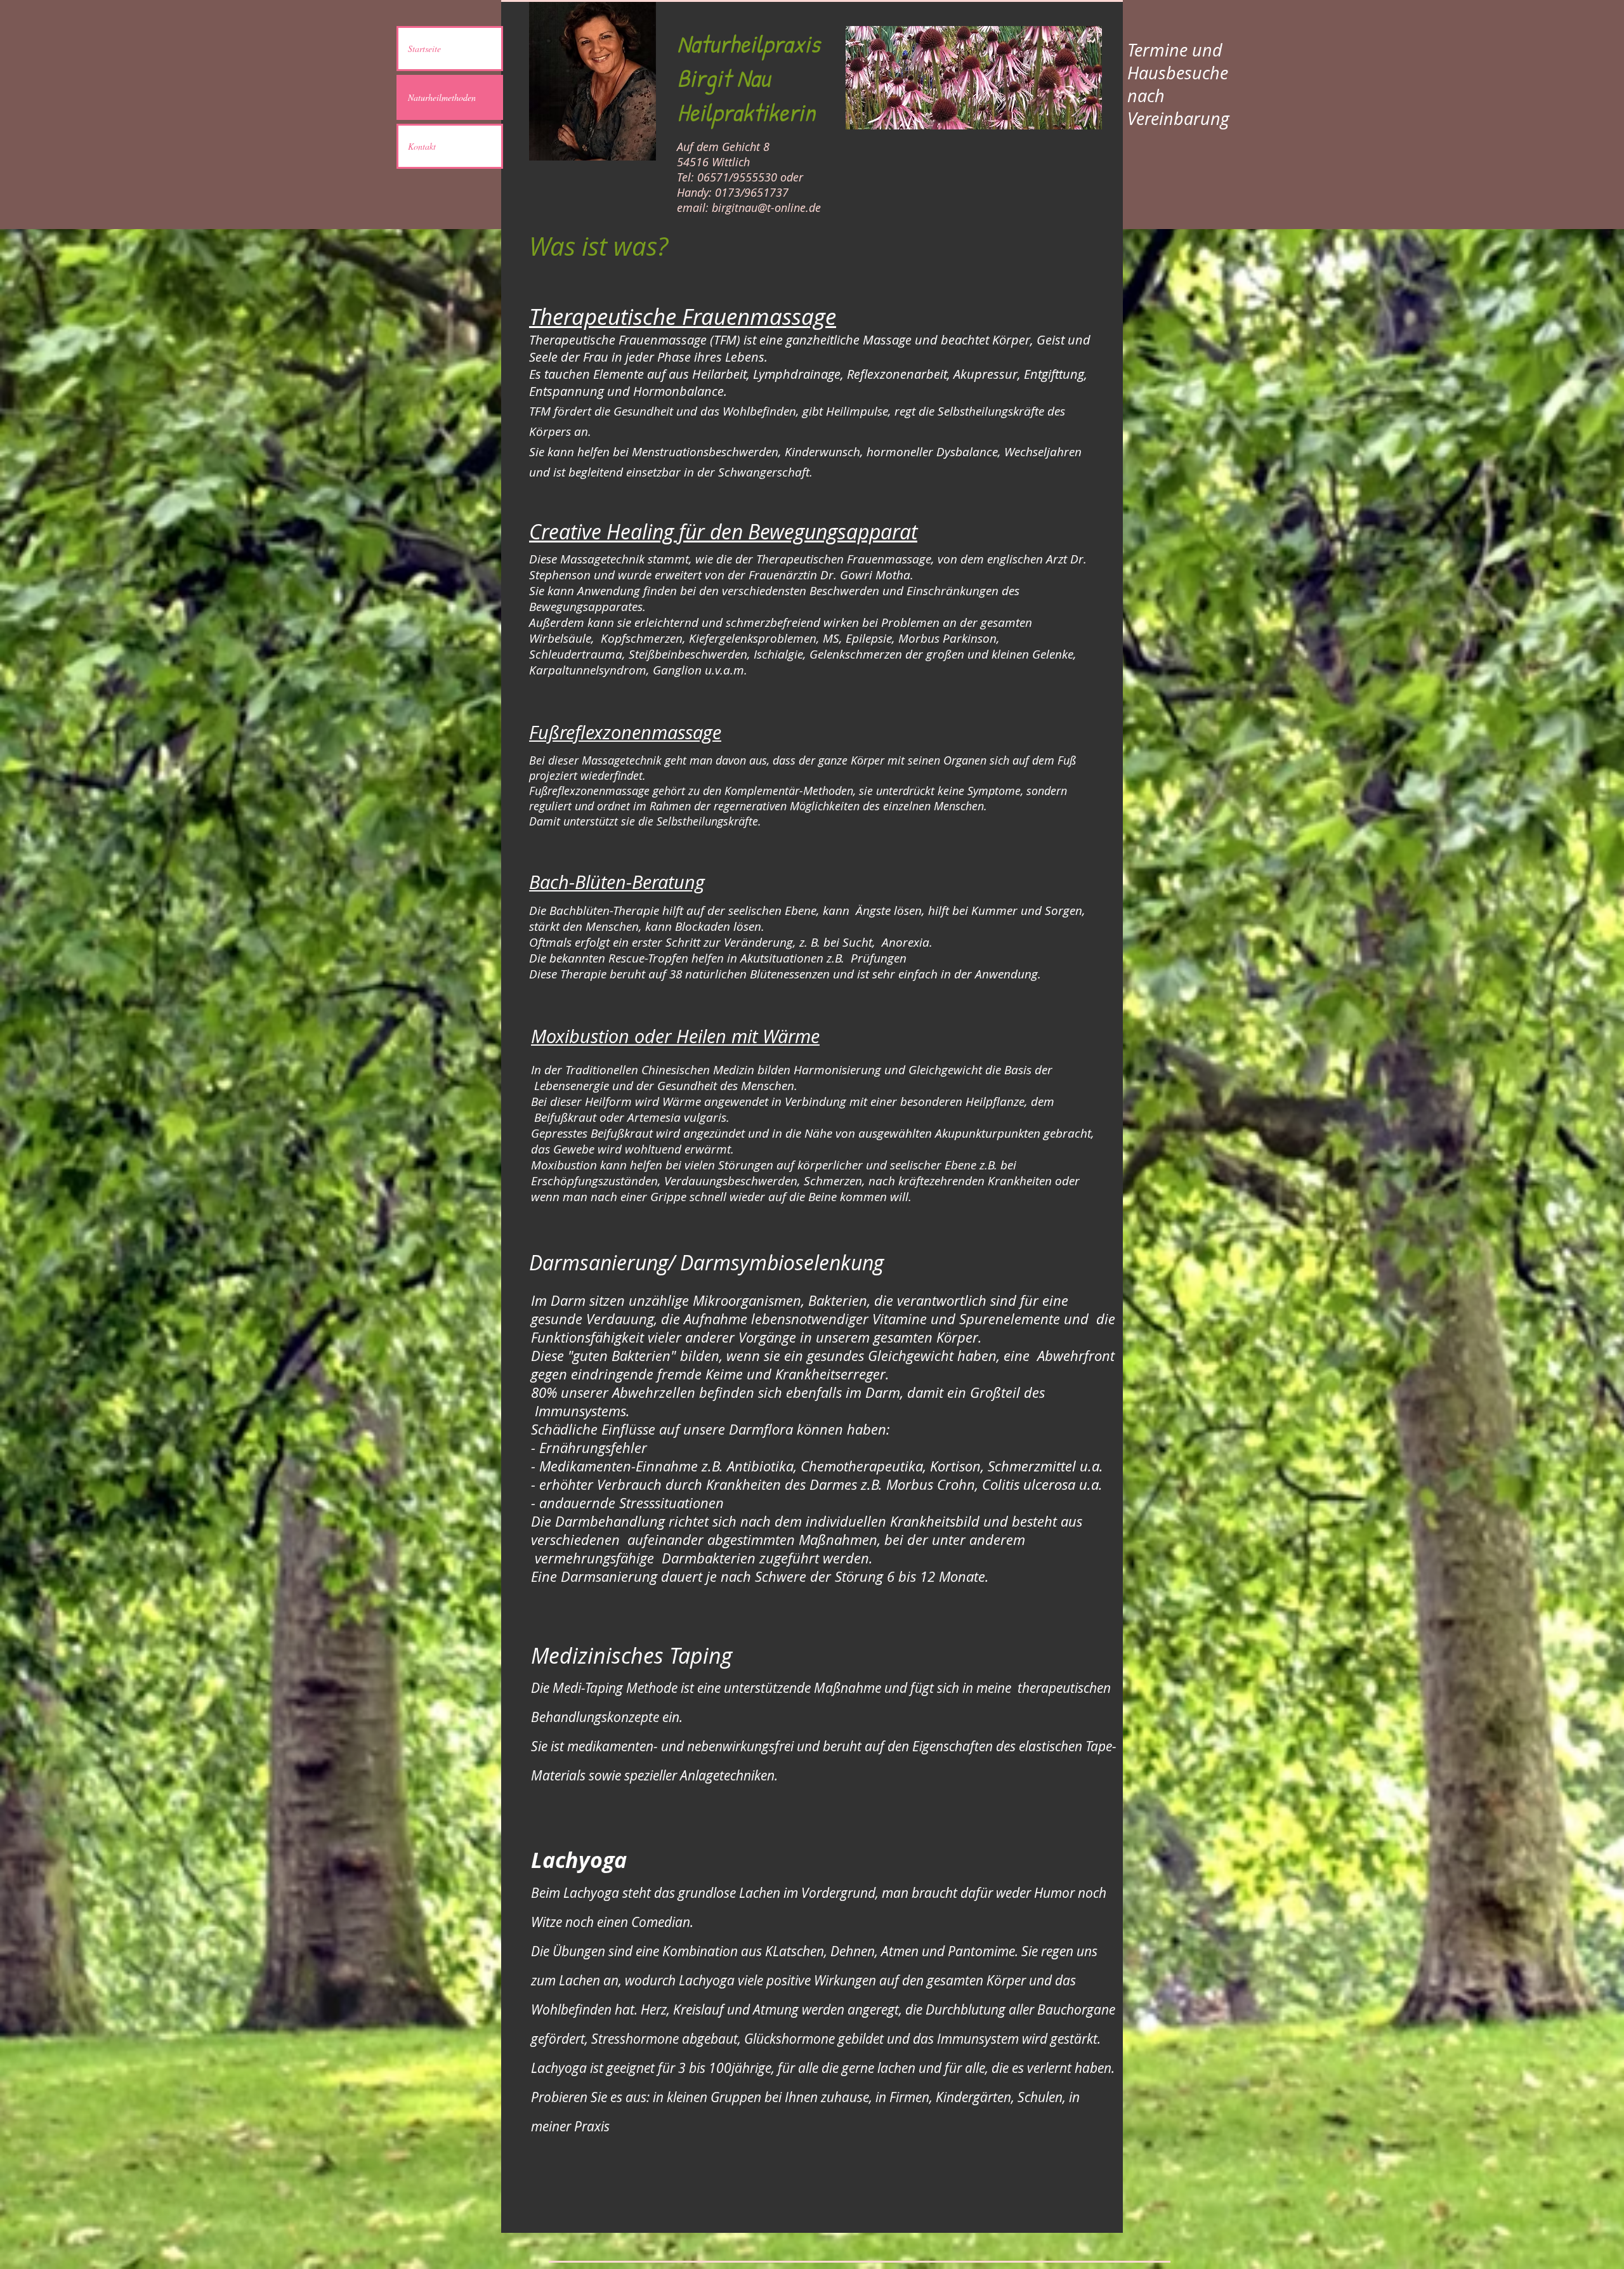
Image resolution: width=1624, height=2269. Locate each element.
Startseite (424, 49)
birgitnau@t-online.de (766, 207)
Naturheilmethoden (442, 97)
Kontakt (422, 146)
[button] (974, 78)
